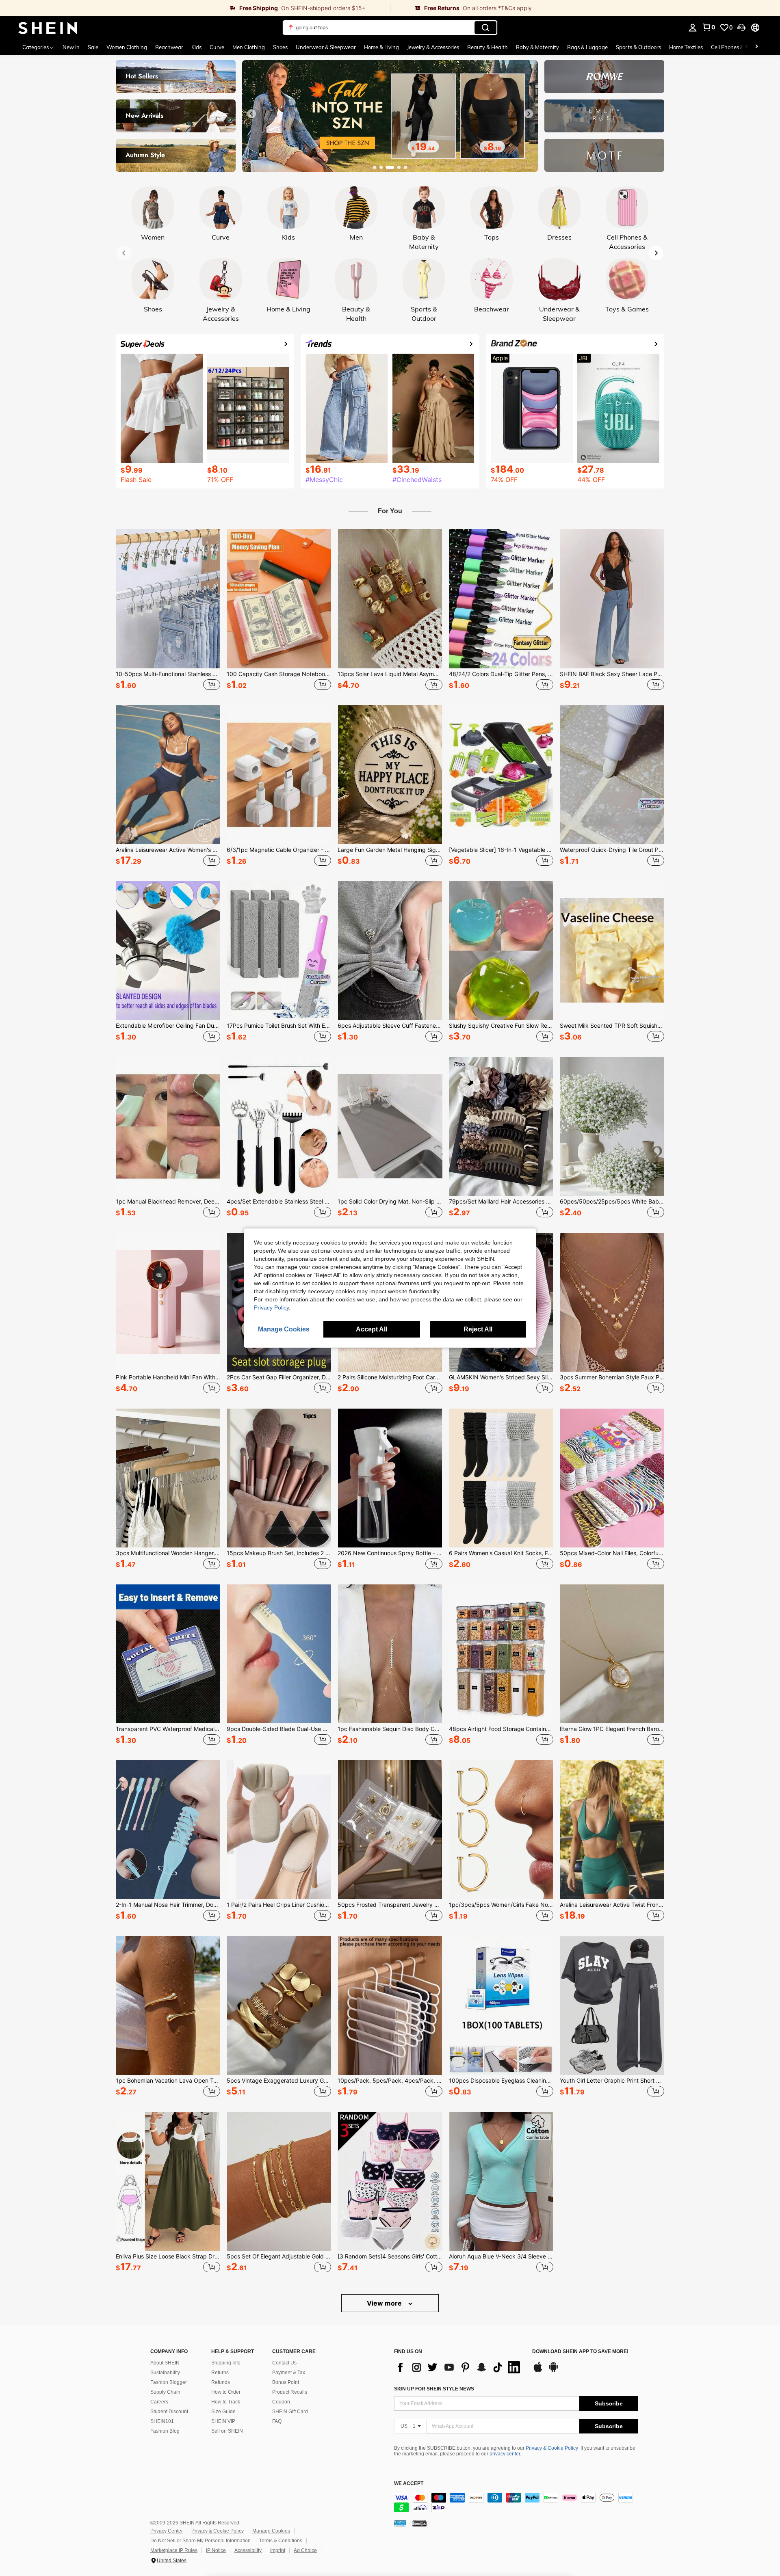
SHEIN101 (162, 2421)
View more (385, 2303)
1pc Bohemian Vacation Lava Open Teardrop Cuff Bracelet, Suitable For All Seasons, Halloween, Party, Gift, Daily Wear (168, 2081)
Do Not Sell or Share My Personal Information (200, 2541)
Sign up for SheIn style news (434, 2389)
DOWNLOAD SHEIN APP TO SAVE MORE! (580, 2352)
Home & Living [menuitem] (381, 47)
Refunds (221, 2382)
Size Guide (223, 2412)
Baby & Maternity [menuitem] (537, 47)
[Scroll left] (747, 47)
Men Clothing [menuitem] (249, 47)
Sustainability (165, 2373)
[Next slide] (529, 114)
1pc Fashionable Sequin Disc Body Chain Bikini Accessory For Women (390, 1729)
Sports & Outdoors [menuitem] (638, 47)
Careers (159, 2402)
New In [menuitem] (71, 47)
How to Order (226, 2392)
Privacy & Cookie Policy (552, 2448)
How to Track (226, 2402)
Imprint (278, 2550)
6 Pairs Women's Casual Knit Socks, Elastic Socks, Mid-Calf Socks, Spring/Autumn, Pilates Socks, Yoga (501, 1553)
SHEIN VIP (223, 2421)
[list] (459, 2367)
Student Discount (169, 2412)
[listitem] (168, 611)
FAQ (277, 2421)
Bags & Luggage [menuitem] (587, 47)
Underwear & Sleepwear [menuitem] (326, 47)
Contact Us (284, 2363)
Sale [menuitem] (93, 47)
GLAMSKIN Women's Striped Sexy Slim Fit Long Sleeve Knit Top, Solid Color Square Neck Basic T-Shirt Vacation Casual (501, 1377)
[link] (195, 8)
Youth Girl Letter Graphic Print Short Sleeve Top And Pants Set (612, 2081)
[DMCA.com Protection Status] (419, 2523)
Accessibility (248, 2550)
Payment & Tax (289, 2373)
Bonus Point (286, 2382)
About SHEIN (165, 2363)
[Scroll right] (756, 47)
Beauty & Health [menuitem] (487, 47)
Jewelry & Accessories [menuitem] (433, 47)
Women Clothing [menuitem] (127, 47)
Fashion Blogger (169, 2382)
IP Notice (216, 2550)
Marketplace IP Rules (174, 2550)
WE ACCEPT (409, 2484)
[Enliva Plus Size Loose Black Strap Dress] (168, 2181)
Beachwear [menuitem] (169, 47)
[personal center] (693, 28)
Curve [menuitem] (217, 47)
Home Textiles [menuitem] (686, 47)
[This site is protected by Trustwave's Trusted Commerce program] (400, 2523)
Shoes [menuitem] (280, 47)
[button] (741, 28)
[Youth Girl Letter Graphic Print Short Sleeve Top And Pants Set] (612, 2005)
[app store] (538, 2371)
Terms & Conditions (281, 2541)
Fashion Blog (165, 2431)
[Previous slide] (251, 114)
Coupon (281, 2402)
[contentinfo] (516, 2503)
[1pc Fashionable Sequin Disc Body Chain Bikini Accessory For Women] (390, 1654)
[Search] (485, 28)
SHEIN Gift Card (290, 2412)
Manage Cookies (271, 2531)
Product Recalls (290, 2392)
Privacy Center (167, 2531)
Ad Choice (305, 2550)
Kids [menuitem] (196, 47)
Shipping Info (226, 2363)
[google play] (553, 2371)
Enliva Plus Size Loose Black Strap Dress (168, 2256)
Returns (220, 2373)
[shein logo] (48, 28)
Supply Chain (165, 2392)
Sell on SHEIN (227, 2431)
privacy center (505, 2454)
